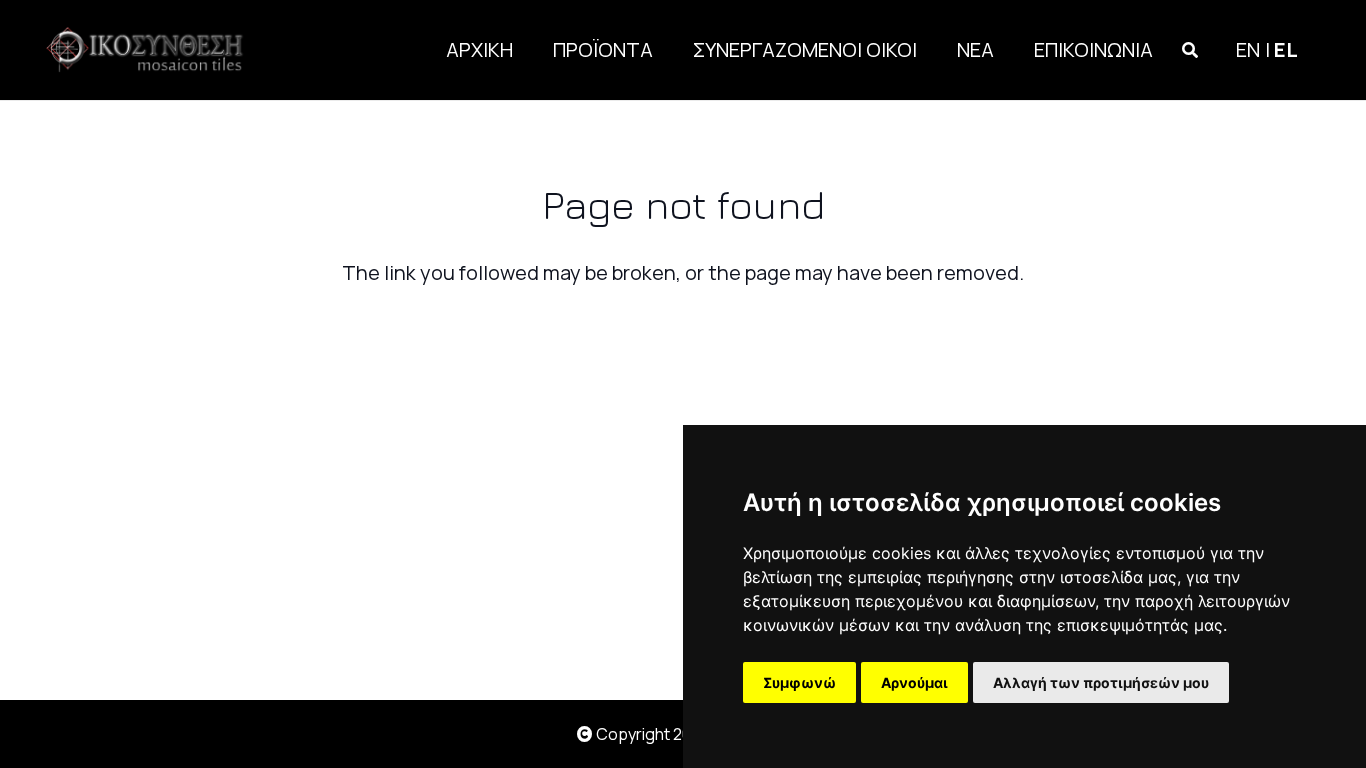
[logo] (150, 50)
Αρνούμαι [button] (914, 682)
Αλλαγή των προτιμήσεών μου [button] (1101, 682)
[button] (1190, 50)
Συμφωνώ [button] (799, 682)
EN (1248, 49)
